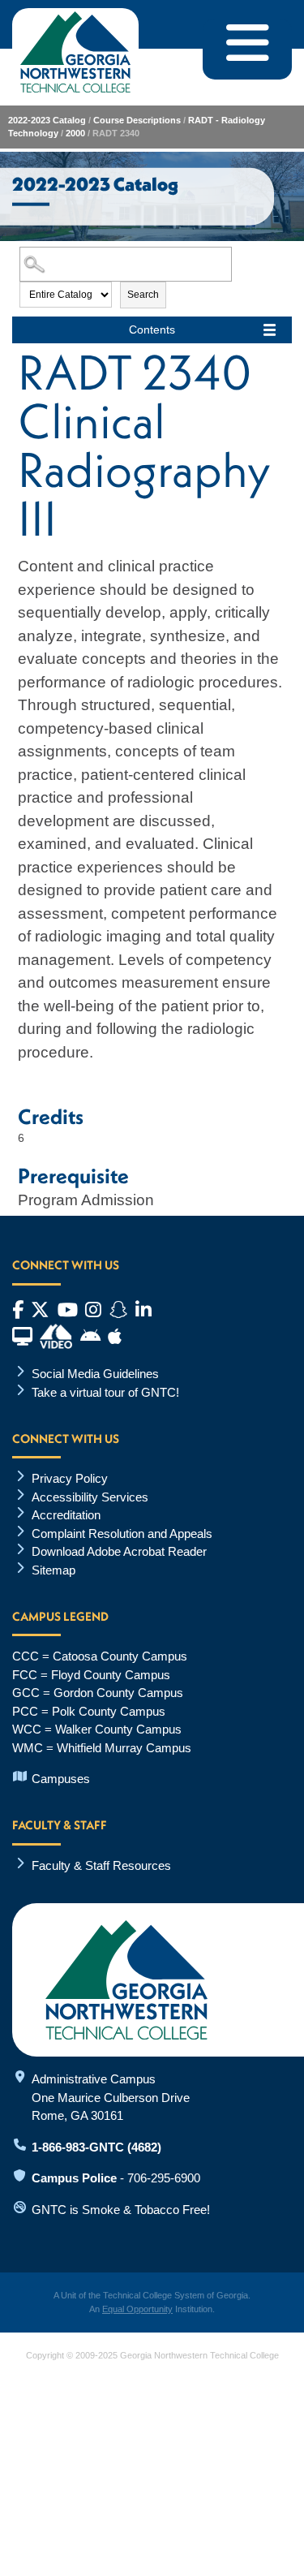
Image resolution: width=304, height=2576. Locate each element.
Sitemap (54, 1570)
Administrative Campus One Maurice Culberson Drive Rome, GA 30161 (111, 2097)
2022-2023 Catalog (47, 120)
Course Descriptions (137, 120)
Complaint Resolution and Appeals (122, 1534)
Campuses (61, 1779)
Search (143, 295)
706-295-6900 (164, 2178)
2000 (75, 133)
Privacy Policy (70, 1478)
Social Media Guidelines (95, 1374)
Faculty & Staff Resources (101, 1865)
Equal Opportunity (137, 2309)
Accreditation (66, 1515)
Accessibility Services (90, 1497)
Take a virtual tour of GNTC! (105, 1392)
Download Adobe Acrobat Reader (119, 1551)
